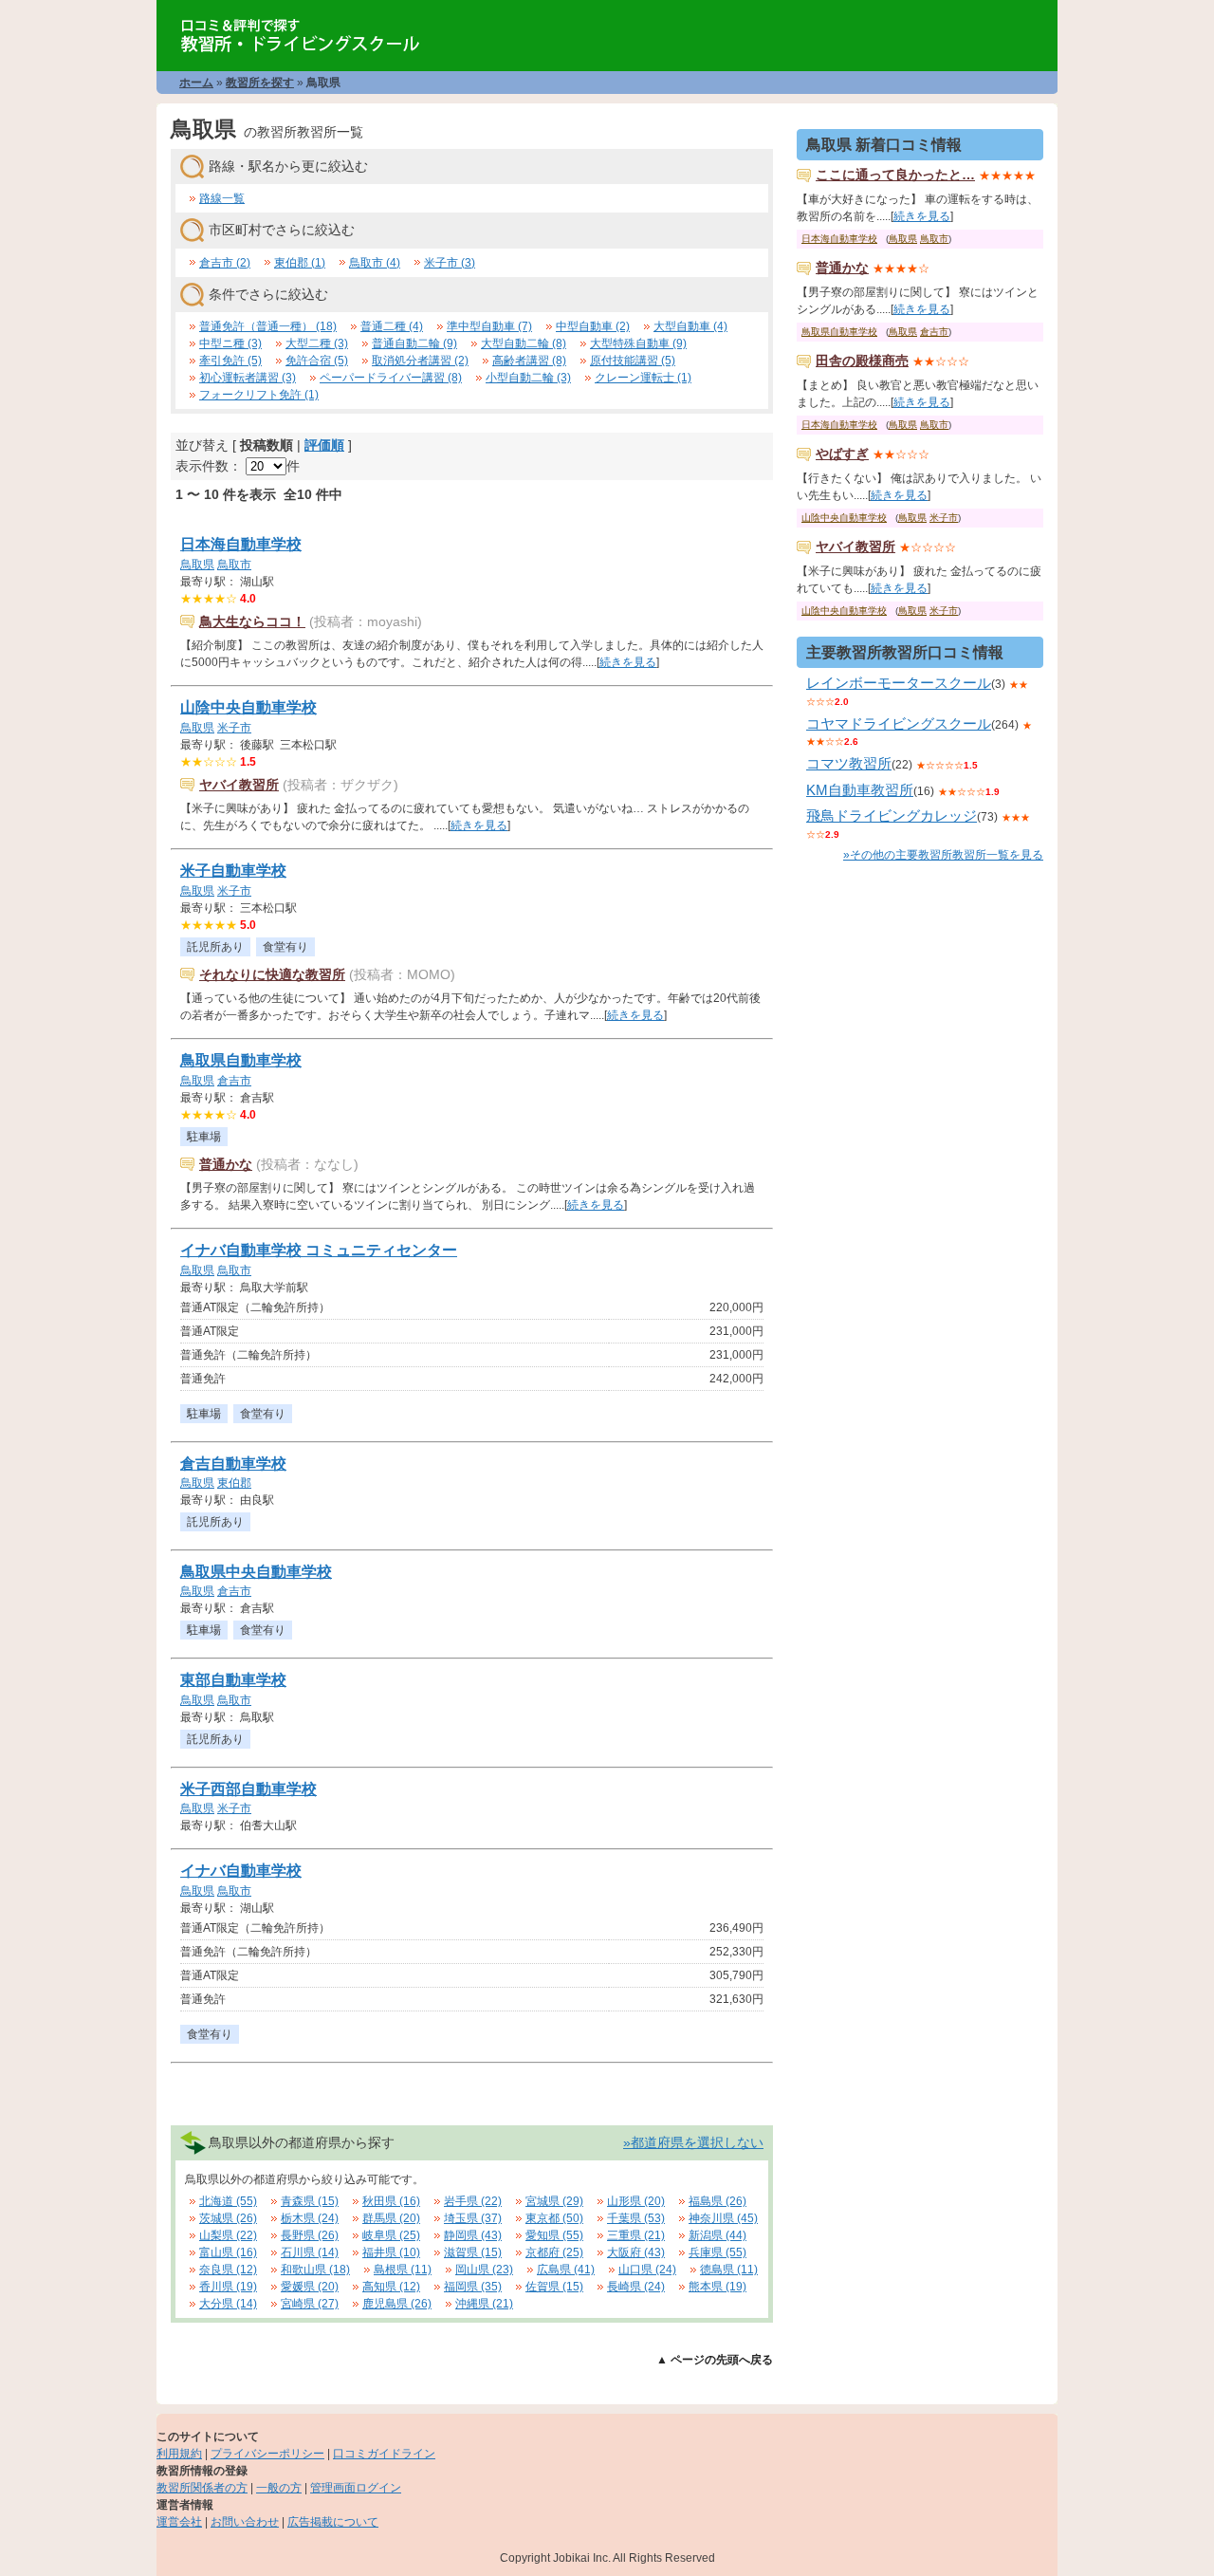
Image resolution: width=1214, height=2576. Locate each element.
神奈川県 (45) (723, 2218)
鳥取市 (234, 565)
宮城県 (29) (554, 2201)
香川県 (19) (228, 2287)
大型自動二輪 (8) (524, 343)
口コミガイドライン (384, 2454)
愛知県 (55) (554, 2235)
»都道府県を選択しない (693, 2142)
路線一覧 (222, 198)
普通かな (226, 1164)
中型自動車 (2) (593, 326)
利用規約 (179, 2454)
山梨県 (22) (228, 2235)
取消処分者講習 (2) (420, 361)
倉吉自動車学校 (233, 1464)
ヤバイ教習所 (239, 785)
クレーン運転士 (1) (643, 378)
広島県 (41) (566, 2270)
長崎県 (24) (636, 2287)
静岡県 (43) (473, 2235)
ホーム (196, 83)
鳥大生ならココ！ (252, 621)
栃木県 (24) (310, 2218)
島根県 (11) (403, 2270)
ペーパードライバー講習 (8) (391, 378)
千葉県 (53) (636, 2218)
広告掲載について (333, 2522)
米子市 (234, 728)
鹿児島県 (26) (397, 2304)
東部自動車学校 (233, 1680)
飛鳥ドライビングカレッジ (892, 815)
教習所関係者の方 (202, 2488)
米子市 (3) (450, 263)
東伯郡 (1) (300, 263)
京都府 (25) (554, 2252)
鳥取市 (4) (375, 263)
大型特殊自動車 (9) (638, 343)
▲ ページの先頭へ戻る (715, 2360)
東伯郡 (234, 1483)
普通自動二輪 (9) (414, 343)
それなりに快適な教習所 (272, 974)
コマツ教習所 (849, 763)
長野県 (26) (310, 2235)
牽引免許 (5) (230, 361)
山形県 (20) (636, 2201)
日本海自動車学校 (241, 544)
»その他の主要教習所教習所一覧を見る (943, 855)
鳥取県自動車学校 (241, 1060)
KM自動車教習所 (860, 790)
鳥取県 (197, 565)
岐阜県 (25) (391, 2235)
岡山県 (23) (484, 2270)
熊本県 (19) (717, 2287)
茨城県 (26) (228, 2218)
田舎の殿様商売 (862, 361)
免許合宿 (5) (317, 361)
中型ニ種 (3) (230, 343)
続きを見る (628, 662)
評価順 (324, 445)
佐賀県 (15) (554, 2287)
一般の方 (279, 2488)
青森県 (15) (310, 2201)
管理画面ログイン (356, 2488)
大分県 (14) (228, 2304)
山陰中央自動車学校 (248, 707)
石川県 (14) (310, 2252)
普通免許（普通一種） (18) (268, 326)
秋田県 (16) (391, 2201)
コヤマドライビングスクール (899, 723)
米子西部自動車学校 (248, 1789)
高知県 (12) (391, 2287)
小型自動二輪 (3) (528, 378)
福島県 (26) (717, 2201)
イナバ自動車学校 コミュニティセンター (319, 1250)
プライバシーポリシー (267, 2454)
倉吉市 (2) (225, 263)
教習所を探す (260, 83)
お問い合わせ (245, 2522)
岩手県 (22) (473, 2201)
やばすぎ (842, 454)
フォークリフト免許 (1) (259, 395)
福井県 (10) (391, 2252)
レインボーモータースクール (899, 683)
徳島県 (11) (729, 2270)
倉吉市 (234, 1081)
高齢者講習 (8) (529, 361)
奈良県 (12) (228, 2270)
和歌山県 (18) (315, 2270)
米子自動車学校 (233, 871)
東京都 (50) (554, 2218)
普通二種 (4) (392, 326)
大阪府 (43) (636, 2252)
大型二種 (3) (317, 343)
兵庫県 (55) (717, 2252)
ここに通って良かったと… (895, 175)
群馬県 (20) (391, 2218)
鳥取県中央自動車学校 (256, 1572)
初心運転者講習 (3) (248, 378)
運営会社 (179, 2522)
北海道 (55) (228, 2201)
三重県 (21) (636, 2235)
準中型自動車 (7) (489, 326)
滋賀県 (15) (473, 2252)
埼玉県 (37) (473, 2218)
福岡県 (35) (473, 2287)
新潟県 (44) (717, 2235)
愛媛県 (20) (310, 2287)
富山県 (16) (228, 2252)
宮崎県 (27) (310, 2304)
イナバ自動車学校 (241, 1871)
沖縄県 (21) (484, 2304)
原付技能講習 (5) (633, 361)
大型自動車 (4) (690, 326)
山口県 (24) (647, 2270)
